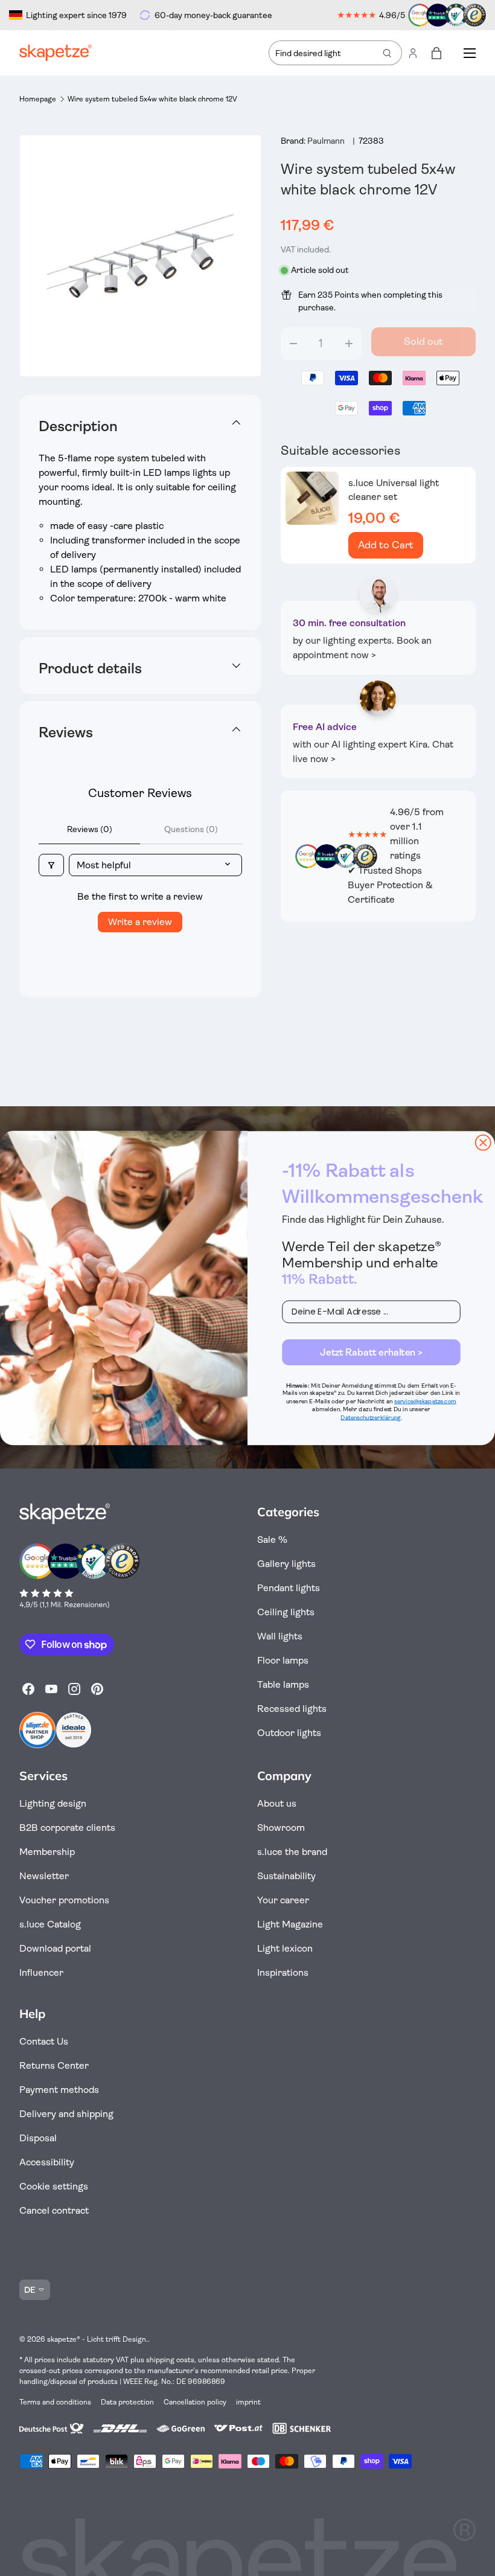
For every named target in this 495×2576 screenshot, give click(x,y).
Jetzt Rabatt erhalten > (371, 1352)
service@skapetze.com (425, 1402)
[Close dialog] (483, 1143)
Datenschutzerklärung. (371, 1417)
